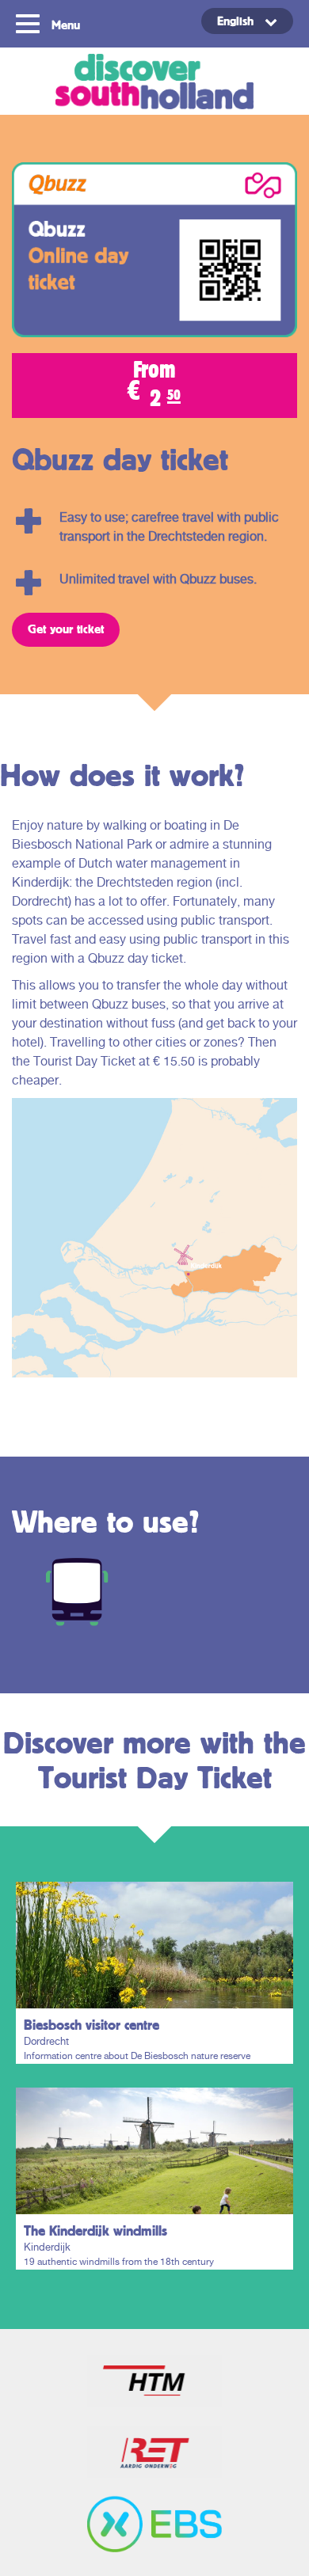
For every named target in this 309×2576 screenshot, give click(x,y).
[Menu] (30, 22)
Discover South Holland (154, 81)
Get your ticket (66, 629)
